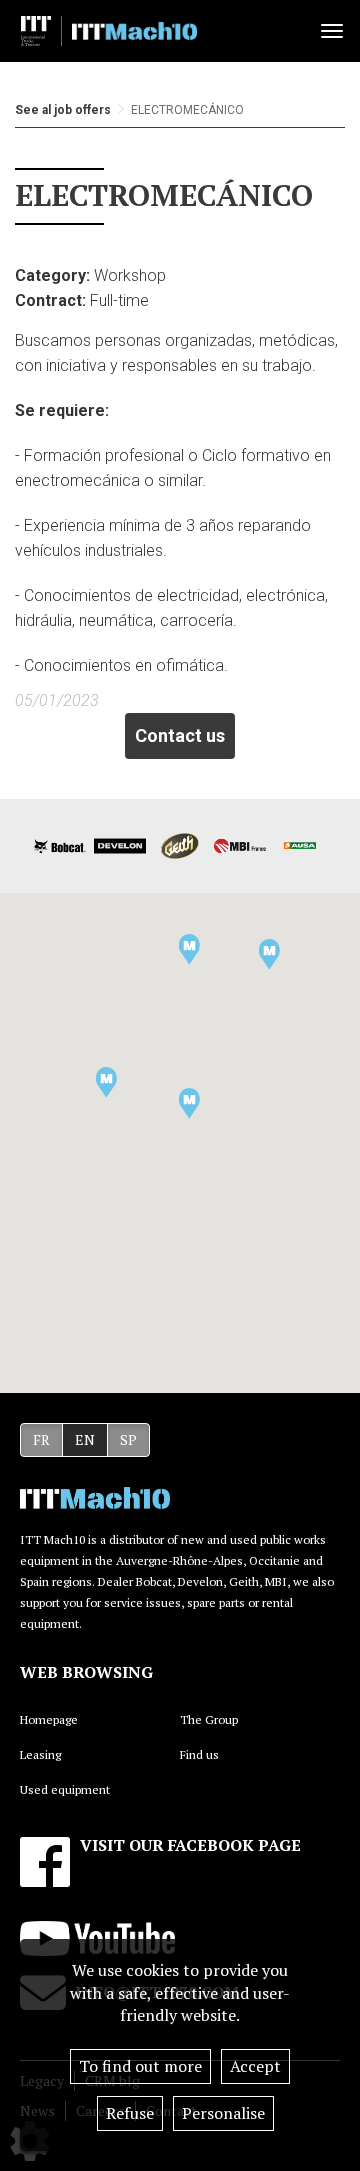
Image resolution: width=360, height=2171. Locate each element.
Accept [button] (255, 2066)
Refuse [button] (130, 2113)
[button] (106, 1082)
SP (128, 1439)
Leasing (40, 1754)
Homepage (49, 1719)
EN (85, 1439)
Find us (199, 1754)
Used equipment (65, 1789)
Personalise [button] (223, 2113)
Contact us (180, 735)
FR (41, 1439)
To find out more (140, 2066)
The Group (209, 1719)
